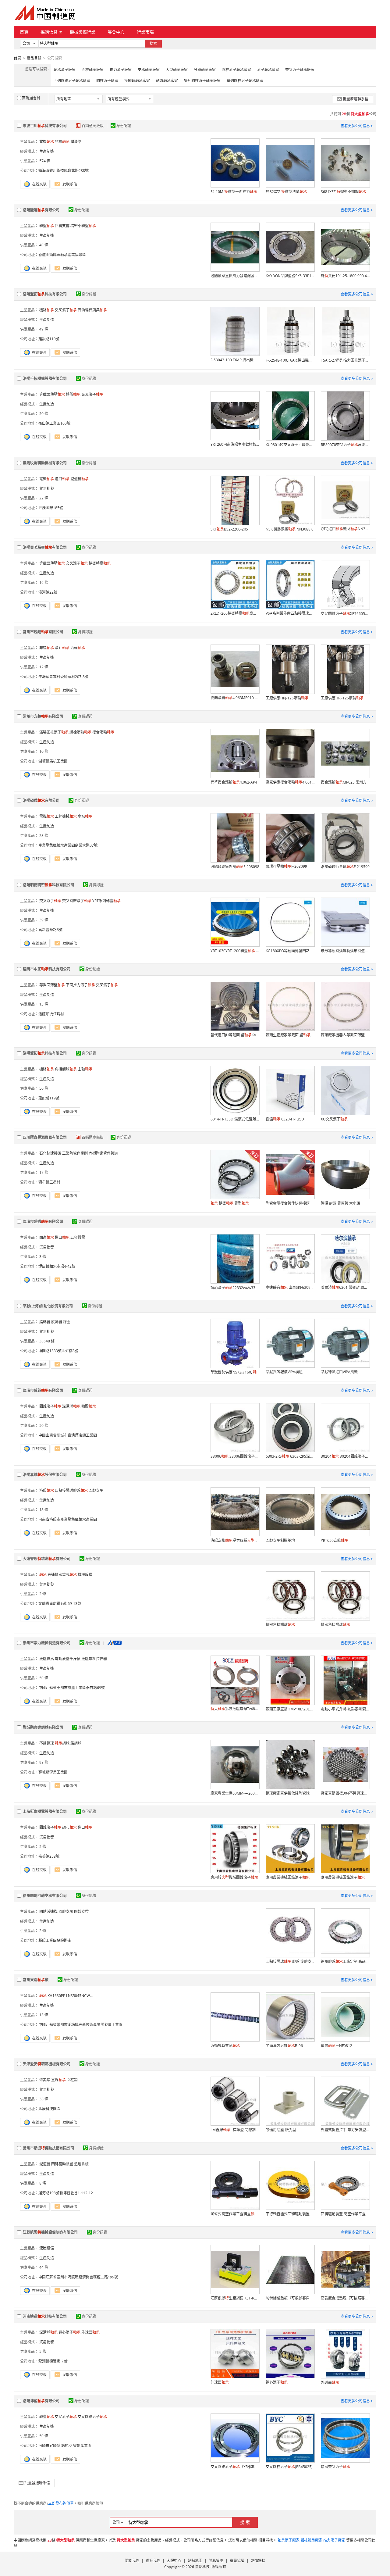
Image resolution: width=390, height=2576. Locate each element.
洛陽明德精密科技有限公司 (48, 885)
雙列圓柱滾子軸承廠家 (202, 81)
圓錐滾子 (50, 1406)
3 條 (43, 1257)
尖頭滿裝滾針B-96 (284, 2046)
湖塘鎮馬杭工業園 (53, 761)
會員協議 (237, 2561)
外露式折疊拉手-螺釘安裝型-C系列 (345, 2130)
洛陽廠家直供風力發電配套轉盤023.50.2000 (235, 276)
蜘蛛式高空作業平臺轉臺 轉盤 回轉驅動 (235, 2214)
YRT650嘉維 (335, 1540)
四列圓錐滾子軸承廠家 (72, 81)
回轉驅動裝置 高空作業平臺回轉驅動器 (345, 2214)
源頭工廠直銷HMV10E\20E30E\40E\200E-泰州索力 (290, 1709)
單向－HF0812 (337, 2046)
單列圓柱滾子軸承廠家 (245, 81)
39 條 (44, 920)
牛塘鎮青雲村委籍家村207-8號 (63, 677)
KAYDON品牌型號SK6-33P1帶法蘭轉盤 (290, 276)
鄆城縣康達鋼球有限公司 (43, 1727)
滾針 (62, 648)
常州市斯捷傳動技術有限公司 (48, 2148)
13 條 (44, 1004)
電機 (47, 142)
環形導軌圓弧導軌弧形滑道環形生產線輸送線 (345, 951)
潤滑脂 (76, 142)
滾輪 (78, 648)
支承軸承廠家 (149, 70)
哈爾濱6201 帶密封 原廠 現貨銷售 (345, 1287)
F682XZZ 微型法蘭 (286, 192)
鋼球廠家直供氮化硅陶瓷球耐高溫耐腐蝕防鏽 (290, 1793)
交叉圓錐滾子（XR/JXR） (234, 2467)
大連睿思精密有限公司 (47, 1559)
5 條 (43, 1847)
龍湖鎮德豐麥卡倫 (53, 2361)
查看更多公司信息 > (357, 126)
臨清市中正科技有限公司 (47, 969)
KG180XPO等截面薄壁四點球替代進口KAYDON (290, 951)
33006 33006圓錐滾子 (235, 1456)
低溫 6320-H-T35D (285, 1119)
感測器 (57, 1322)
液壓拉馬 (47, 1659)
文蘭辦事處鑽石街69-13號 (60, 1604)
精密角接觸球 (280, 1625)
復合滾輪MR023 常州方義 (345, 782)
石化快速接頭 (50, 1153)
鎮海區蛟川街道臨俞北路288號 (64, 171)
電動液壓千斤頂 (68, 1659)
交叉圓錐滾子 (77, 901)
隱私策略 (216, 2561)
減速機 (80, 479)
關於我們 (132, 2561)
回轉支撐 (62, 226)
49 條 (44, 329)
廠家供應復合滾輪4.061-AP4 (290, 782)
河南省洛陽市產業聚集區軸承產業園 (68, 1519)
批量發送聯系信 (356, 99)
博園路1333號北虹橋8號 (58, 1351)
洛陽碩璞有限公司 (41, 800)
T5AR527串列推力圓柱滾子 (345, 360)
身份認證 (124, 126)
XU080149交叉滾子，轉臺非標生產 (290, 445)
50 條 (44, 414)
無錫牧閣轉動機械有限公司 (45, 463)
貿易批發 (47, 489)
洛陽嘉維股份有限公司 (45, 1475)
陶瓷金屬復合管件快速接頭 (288, 1203)
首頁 (24, 32)
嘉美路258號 (49, 1856)
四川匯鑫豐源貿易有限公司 (45, 1137)
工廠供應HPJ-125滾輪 (287, 698)
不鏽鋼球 (47, 1743)
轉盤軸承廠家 (167, 81)
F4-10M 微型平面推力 (234, 192)
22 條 (44, 498)
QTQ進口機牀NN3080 (345, 529)
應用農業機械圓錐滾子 (288, 1877)
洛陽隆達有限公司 (41, 210)
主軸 (85, 1069)
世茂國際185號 (51, 508)
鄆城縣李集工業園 (53, 1772)
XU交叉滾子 (334, 1119)
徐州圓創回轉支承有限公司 (45, 1896)
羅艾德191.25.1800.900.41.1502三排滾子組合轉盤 (345, 276)
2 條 (43, 1594)
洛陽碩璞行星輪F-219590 (345, 867)
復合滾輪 (103, 732)
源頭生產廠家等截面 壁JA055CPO (290, 1035)
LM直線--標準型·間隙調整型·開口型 (235, 2130)
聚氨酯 (45, 2080)
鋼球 (62, 1743)
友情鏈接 (258, 2561)
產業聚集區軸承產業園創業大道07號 (68, 845)
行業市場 (145, 32)
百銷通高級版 (93, 126)
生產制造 (47, 151)
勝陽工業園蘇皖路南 (55, 1940)
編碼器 (45, 1322)
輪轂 (89, 1406)
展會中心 (116, 32)
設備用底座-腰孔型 (281, 2130)
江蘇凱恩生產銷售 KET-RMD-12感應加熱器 (235, 2298)
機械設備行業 (83, 32)
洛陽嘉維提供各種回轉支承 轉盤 (235, 1540)
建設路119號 (49, 339)
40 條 (44, 245)
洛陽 (47, 1490)
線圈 (67, 1322)
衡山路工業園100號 (54, 423)
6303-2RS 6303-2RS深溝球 (290, 1456)
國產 (47, 1237)
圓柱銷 (72, 2080)
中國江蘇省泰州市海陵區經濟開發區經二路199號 (78, 2277)
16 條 (44, 582)
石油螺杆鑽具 (92, 310)
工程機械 (66, 816)
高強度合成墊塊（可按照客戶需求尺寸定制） (345, 2298)
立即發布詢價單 (61, 2503)
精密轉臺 (100, 563)
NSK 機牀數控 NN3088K (289, 529)
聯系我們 (153, 2561)
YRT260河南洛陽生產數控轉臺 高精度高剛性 (235, 444)
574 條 (45, 161)
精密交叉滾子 (335, 2467)
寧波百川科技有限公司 (45, 126)
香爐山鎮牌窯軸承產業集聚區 (62, 255)
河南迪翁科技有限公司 (45, 2316)
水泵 (85, 816)
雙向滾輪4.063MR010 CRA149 (235, 698)
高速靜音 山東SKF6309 (290, 1287)
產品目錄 (34, 58)
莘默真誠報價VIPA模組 (284, 1372)
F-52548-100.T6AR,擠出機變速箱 (290, 360)
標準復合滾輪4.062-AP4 (234, 782)
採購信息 (49, 32)
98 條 (44, 1762)
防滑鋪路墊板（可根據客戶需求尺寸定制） (290, 2298)
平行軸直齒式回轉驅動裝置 (288, 2214)
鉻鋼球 (76, 1743)
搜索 (153, 43)
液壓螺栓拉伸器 (94, 1659)
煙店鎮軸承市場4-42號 (57, 1266)
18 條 (44, 1510)
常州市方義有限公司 (43, 716)
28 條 (44, 836)
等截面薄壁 (52, 394)
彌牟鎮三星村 (49, 1182)
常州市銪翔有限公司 (43, 632)
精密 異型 (230, 1203)
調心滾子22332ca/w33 (233, 1288)
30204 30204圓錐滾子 (345, 1456)
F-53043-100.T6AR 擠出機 (235, 360)
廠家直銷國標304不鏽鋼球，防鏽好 (345, 1793)
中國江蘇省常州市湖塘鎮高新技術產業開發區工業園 (80, 2025)
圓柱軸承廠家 (93, 70)
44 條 (44, 2267)
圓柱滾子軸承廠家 (236, 70)
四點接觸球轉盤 (71, 1490)
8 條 (43, 2183)
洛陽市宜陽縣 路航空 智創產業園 (65, 2446)
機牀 (47, 310)
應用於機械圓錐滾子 (234, 1877)
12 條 (44, 667)
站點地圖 (195, 2561)
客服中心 (174, 2561)
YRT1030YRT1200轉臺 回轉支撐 (235, 951)
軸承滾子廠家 (65, 70)
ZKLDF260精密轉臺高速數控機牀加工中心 (235, 613)
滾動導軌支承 (225, 2046)
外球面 (90, 2332)
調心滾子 (69, 2332)
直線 (58, 2080)
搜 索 (245, 2522)
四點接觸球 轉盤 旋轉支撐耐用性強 (290, 1961)
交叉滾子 (66, 310)
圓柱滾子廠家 (107, 81)
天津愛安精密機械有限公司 (47, 2064)
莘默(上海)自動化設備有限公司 (48, 1306)
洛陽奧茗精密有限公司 (45, 547)
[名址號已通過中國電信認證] (115, 1643)
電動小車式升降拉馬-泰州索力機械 (345, 1709)
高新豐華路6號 (50, 930)
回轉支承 (96, 1490)
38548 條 (47, 1341)
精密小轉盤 (83, 226)
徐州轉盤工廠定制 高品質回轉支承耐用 (345, 1961)
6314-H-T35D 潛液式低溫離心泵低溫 (235, 1119)
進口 (62, 479)
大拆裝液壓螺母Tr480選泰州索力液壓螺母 (235, 1709)
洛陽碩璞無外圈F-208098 (235, 867)
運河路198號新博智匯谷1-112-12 (66, 2193)
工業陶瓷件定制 (75, 1153)
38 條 (44, 2099)
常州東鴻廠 (36, 1980)
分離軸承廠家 (205, 70)
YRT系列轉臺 (106, 901)
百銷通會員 (31, 98)
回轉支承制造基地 (280, 1540)
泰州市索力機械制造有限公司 (47, 1643)
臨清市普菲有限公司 (43, 1390)
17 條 (44, 1172)
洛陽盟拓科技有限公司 (45, 294)
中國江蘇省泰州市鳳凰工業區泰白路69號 (72, 1688)
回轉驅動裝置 (62, 2164)
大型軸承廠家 (177, 70)
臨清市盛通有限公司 (43, 1222)
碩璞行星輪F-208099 (286, 866)
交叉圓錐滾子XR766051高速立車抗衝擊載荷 (345, 614)
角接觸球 (66, 1069)
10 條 (44, 751)
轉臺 (47, 2417)
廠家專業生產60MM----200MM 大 (235, 1793)
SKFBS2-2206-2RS (229, 529)
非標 (62, 142)
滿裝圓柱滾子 (54, 732)
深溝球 (71, 1406)
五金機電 (78, 1237)
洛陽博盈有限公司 (41, 2401)
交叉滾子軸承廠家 (300, 70)
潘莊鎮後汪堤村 (51, 1014)
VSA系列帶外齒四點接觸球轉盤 (290, 613)
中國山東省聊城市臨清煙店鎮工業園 (68, 1435)
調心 (69, 1827)
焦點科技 (202, 2567)
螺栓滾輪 (80, 732)
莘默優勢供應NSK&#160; (235, 1372)
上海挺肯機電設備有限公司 (45, 1811)
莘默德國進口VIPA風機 (339, 1372)
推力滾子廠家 (121, 70)
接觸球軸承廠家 (137, 81)
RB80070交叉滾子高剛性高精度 (345, 445)
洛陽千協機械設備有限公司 (45, 379)
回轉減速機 (48, 1911)
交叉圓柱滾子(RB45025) (289, 2467)
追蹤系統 (81, 2164)
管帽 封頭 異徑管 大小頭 (340, 1203)
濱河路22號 (48, 592)
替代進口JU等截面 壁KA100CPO (235, 1035)
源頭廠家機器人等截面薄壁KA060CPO (345, 1035)
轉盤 (47, 226)
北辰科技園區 (49, 2109)
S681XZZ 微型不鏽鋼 (343, 192)
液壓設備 (47, 2248)
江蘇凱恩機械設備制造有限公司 (50, 2232)
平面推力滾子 (80, 985)
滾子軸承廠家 (268, 70)
